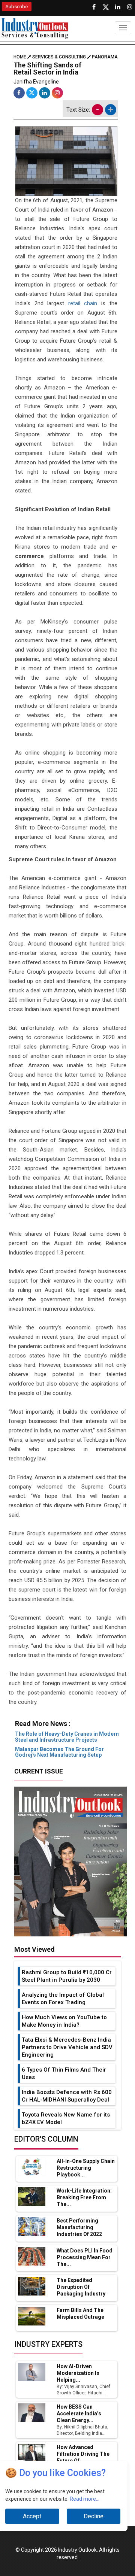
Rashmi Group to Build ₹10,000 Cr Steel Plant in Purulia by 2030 (67, 1976)
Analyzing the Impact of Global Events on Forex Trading (63, 1999)
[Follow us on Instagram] (130, 7)
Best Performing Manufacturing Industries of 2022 (79, 2227)
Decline (94, 2516)
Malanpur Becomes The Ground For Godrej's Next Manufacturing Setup (59, 1752)
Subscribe (17, 7)
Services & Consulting (59, 57)
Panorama (105, 57)
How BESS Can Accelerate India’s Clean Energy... (79, 2413)
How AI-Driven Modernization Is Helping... (78, 2373)
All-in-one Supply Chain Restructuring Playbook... (86, 2168)
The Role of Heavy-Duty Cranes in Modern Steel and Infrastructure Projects (67, 1737)
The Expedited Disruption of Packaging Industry (81, 2287)
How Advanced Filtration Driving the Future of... (83, 2454)
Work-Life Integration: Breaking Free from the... (84, 2197)
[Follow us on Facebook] (94, 7)
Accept (32, 2516)
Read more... (85, 2499)
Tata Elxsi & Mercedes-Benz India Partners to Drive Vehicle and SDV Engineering (67, 2047)
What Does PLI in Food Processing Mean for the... (85, 2257)
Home (20, 57)
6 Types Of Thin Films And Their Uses (64, 2073)
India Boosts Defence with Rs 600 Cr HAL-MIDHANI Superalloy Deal (67, 2096)
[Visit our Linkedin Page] (118, 7)
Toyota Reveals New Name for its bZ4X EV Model (66, 2118)
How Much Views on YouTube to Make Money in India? (64, 2021)
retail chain (83, 303)
